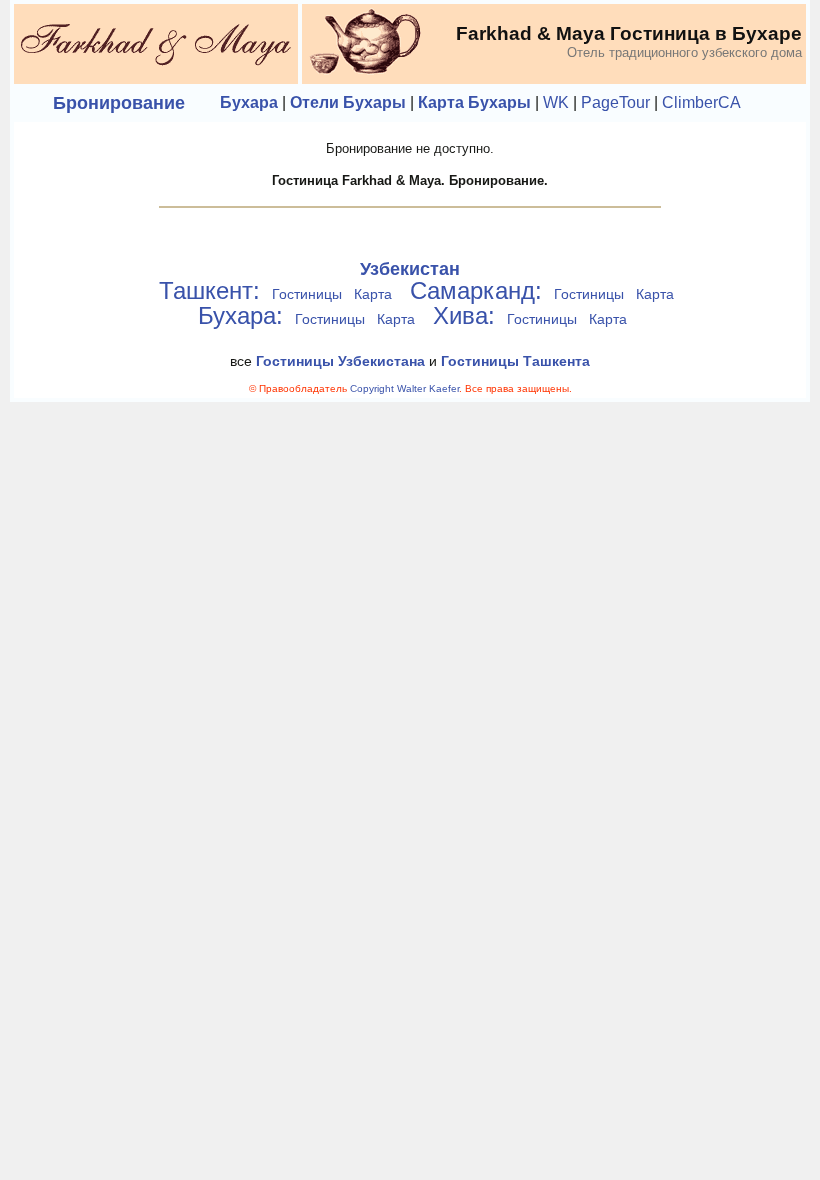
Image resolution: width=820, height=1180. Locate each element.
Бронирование (119, 103)
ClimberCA (701, 102)
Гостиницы (307, 294)
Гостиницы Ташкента (515, 361)
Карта (373, 294)
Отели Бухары (348, 102)
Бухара (249, 102)
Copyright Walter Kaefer (404, 388)
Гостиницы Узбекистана (340, 361)
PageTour (615, 102)
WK (556, 102)
